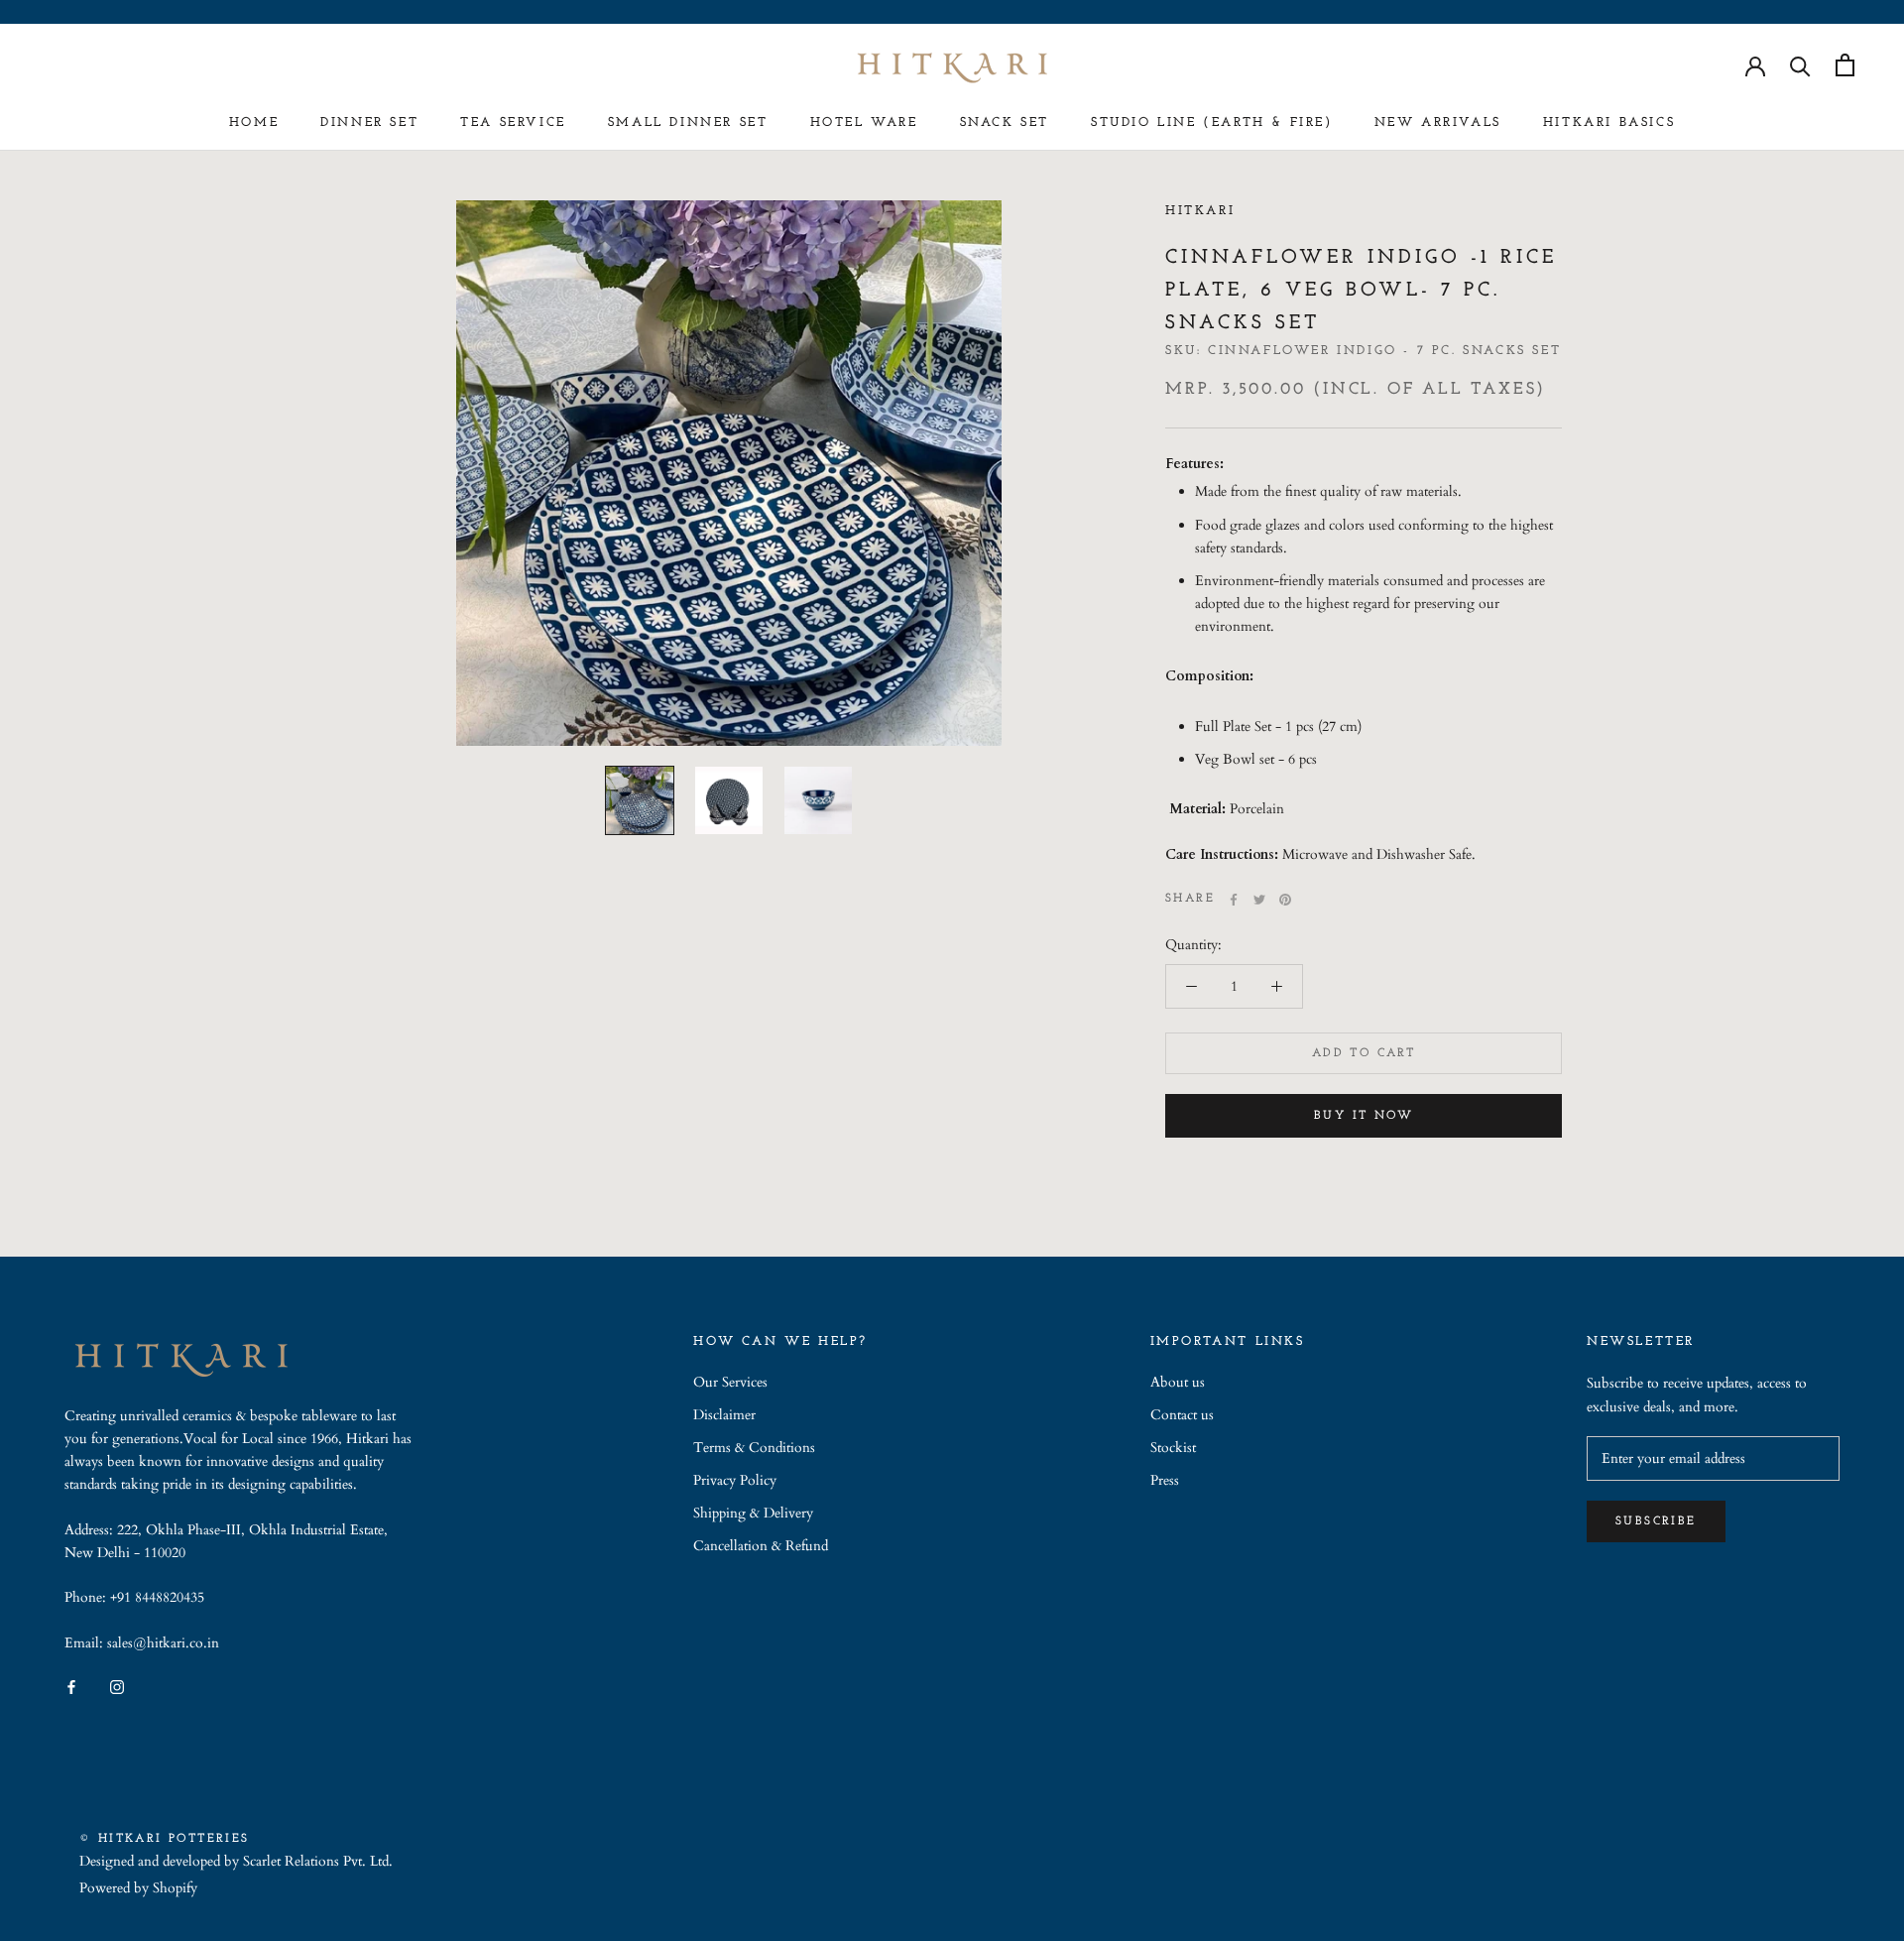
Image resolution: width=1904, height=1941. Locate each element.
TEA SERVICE (513, 122)
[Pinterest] (1285, 900)
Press (1165, 1480)
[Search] (1800, 65)
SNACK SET (1005, 122)
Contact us (1182, 1415)
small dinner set (688, 122)
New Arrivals (1438, 122)
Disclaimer (724, 1415)
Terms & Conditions (754, 1448)
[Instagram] (117, 1686)
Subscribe (1656, 1521)
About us (1178, 1382)
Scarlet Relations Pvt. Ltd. (318, 1861)
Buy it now (1364, 1116)
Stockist (1173, 1448)
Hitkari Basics (1609, 122)
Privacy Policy (735, 1480)
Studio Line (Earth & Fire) (1212, 122)
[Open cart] (1845, 65)
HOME (254, 122)
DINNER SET (369, 122)
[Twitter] (1259, 900)
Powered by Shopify (138, 1888)
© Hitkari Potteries (165, 1839)
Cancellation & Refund (761, 1546)
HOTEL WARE (864, 122)
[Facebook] (1234, 900)
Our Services (730, 1382)
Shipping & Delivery (753, 1513)
